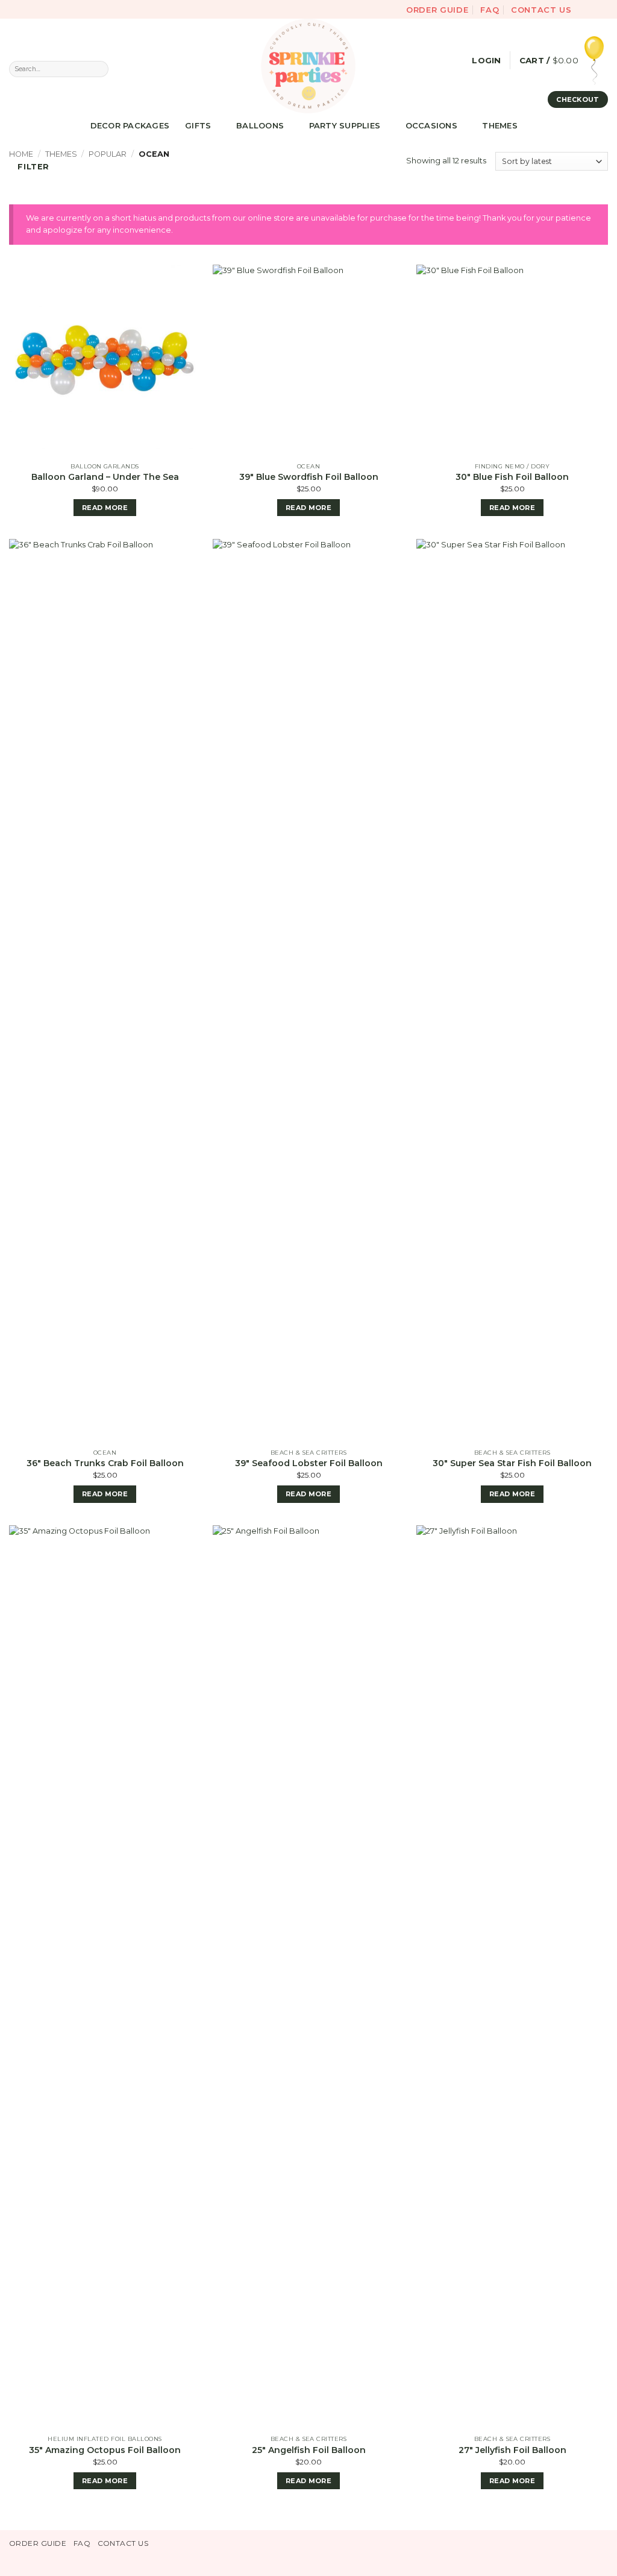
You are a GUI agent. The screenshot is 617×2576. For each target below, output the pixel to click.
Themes (500, 125)
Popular (108, 154)
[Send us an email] (603, 9)
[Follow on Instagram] (593, 9)
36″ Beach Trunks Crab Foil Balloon (105, 1463)
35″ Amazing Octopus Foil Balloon (105, 2450)
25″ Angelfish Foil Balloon (309, 2450)
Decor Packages (130, 125)
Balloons (260, 125)
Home (21, 154)
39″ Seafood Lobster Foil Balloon (309, 1463)
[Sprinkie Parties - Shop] (308, 66)
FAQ (490, 10)
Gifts (198, 125)
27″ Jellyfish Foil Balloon (512, 2450)
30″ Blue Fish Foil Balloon (512, 477)
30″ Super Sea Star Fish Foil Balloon (512, 1463)
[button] (486, 61)
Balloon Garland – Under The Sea (105, 477)
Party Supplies (345, 125)
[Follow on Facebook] (583, 9)
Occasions (431, 125)
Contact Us (541, 10)
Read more (105, 508)
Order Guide (437, 10)
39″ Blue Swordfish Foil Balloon (309, 477)
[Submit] (99, 69)
